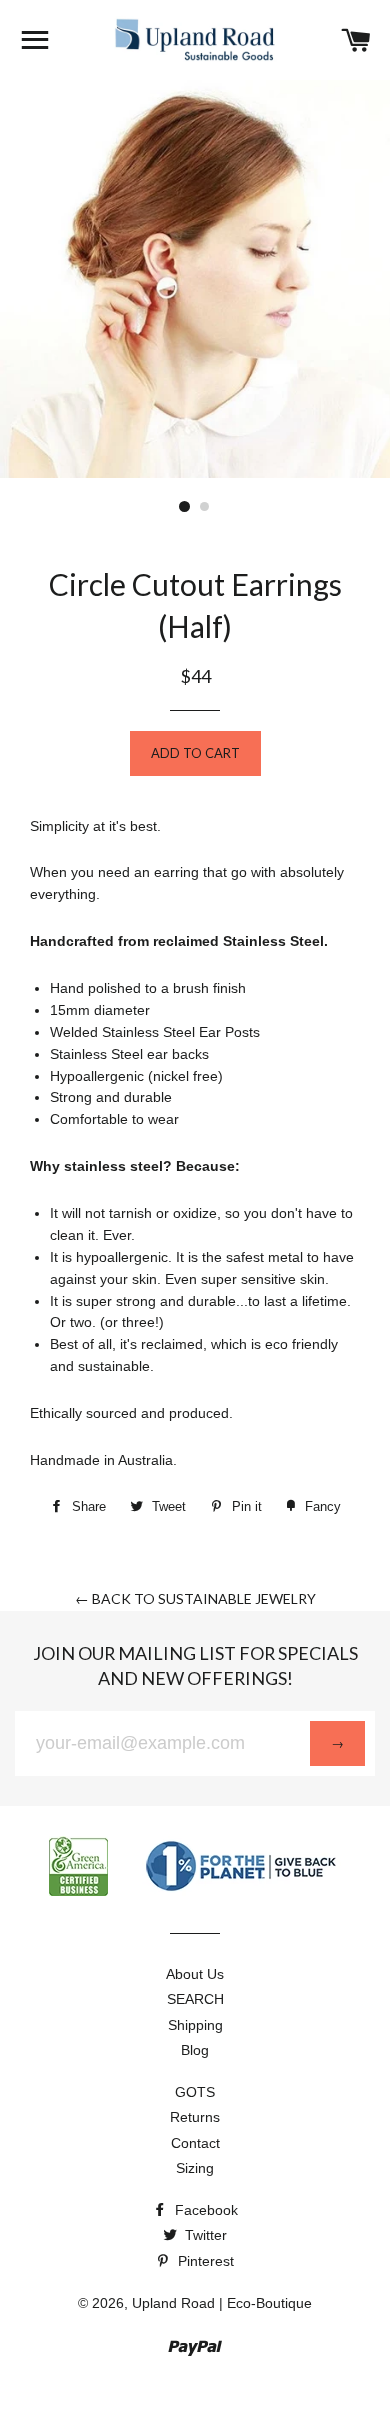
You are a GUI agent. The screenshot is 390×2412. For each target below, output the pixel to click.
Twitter (204, 2235)
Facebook (204, 2210)
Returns (195, 2117)
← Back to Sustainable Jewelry (195, 1598)
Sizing (195, 2168)
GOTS (195, 2092)
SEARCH (195, 1999)
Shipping (195, 2025)
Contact (195, 2143)
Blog (195, 2050)
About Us (195, 1974)
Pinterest (204, 2261)
